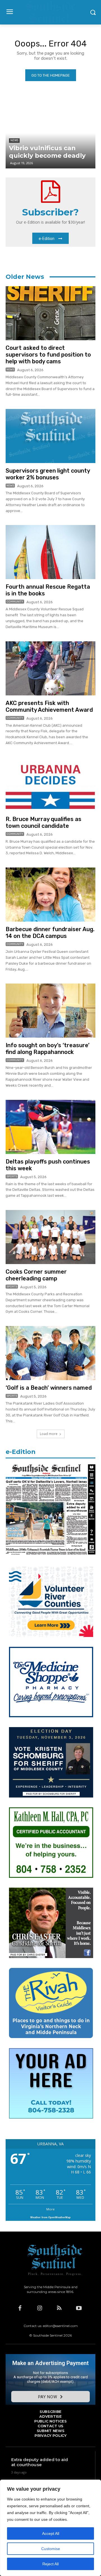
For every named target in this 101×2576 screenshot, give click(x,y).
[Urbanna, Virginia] (50, 12)
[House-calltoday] (51, 2117)
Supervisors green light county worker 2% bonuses (48, 474)
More (50, 2209)
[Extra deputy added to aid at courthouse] (84, 2470)
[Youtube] (79, 2308)
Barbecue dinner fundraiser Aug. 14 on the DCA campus (50, 933)
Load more (49, 1434)
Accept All (51, 2533)
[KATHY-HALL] (51, 1876)
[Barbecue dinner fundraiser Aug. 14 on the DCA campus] (50, 895)
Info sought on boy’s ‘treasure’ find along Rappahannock (48, 1049)
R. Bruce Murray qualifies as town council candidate (43, 822)
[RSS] (59, 2308)
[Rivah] (51, 2037)
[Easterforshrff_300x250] (51, 1957)
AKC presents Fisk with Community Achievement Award (49, 706)
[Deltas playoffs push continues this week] (50, 1127)
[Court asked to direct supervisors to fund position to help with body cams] (50, 313)
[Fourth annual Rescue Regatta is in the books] (50, 552)
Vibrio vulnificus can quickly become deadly (47, 152)
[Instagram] (40, 2308)
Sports (12, 1176)
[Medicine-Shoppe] (51, 1716)
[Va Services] (51, 1635)
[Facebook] (20, 2308)
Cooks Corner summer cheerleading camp (36, 1275)
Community (15, 602)
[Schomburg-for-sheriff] (51, 1796)
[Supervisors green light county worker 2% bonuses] (50, 436)
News (10, 370)
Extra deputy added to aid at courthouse (40, 2462)
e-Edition (21, 1452)
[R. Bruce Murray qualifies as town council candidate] (50, 784)
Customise (51, 2549)
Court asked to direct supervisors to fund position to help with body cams (48, 355)
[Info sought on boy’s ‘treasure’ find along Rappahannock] (50, 1011)
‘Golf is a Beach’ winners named (49, 1388)
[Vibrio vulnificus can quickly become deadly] (50, 133)
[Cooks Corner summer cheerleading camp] (50, 1237)
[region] (50, 2528)
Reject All (50, 2564)
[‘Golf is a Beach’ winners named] (50, 1353)
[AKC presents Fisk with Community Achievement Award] (50, 668)
